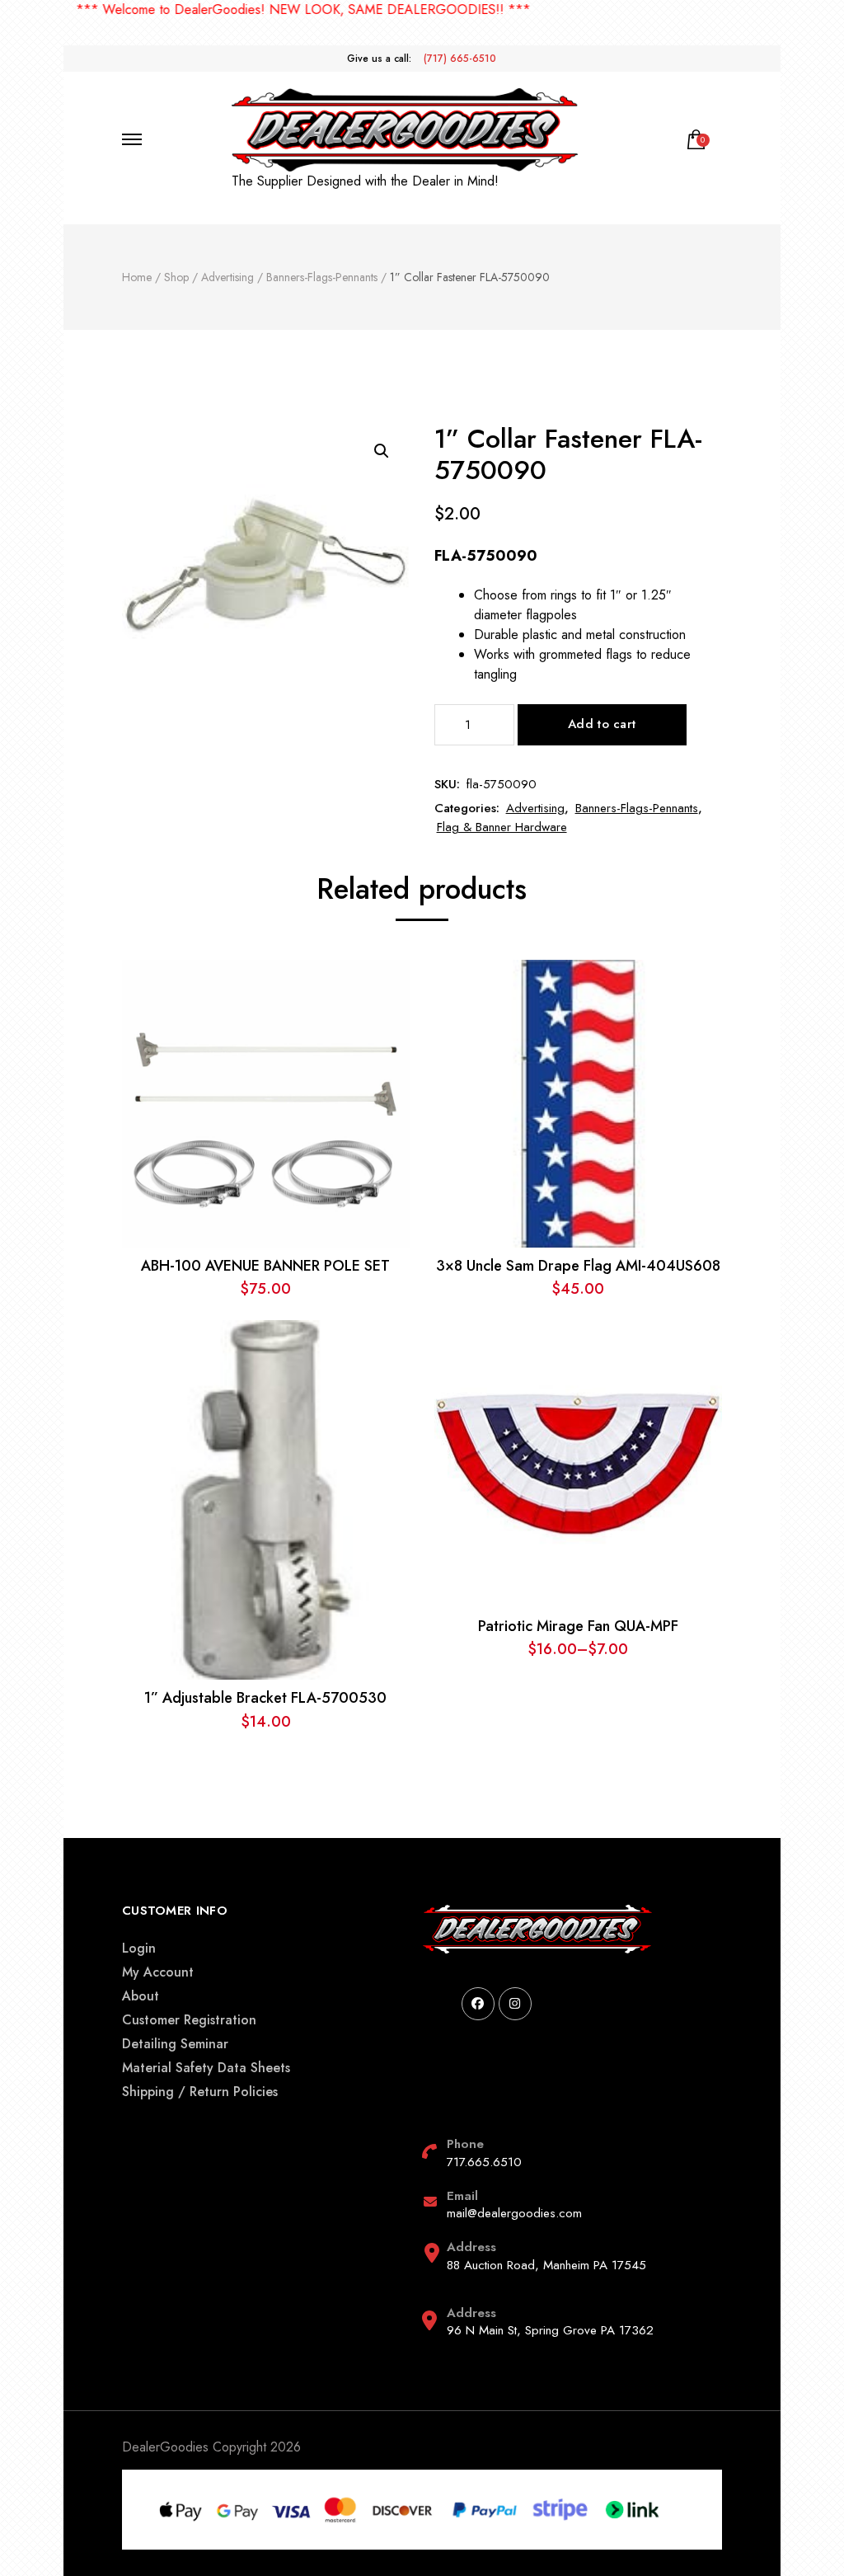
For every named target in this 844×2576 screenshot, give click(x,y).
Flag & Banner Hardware (502, 827)
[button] (382, 451)
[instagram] (515, 2004)
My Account (158, 1972)
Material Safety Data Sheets (206, 2068)
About (141, 1996)
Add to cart (602, 724)
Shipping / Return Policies (200, 2092)
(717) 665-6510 (460, 59)
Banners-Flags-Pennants (637, 808)
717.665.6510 (484, 2162)
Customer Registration (189, 2020)
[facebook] (478, 2004)
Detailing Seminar (175, 2044)
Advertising (535, 808)
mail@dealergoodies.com (514, 2213)
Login (139, 1948)
